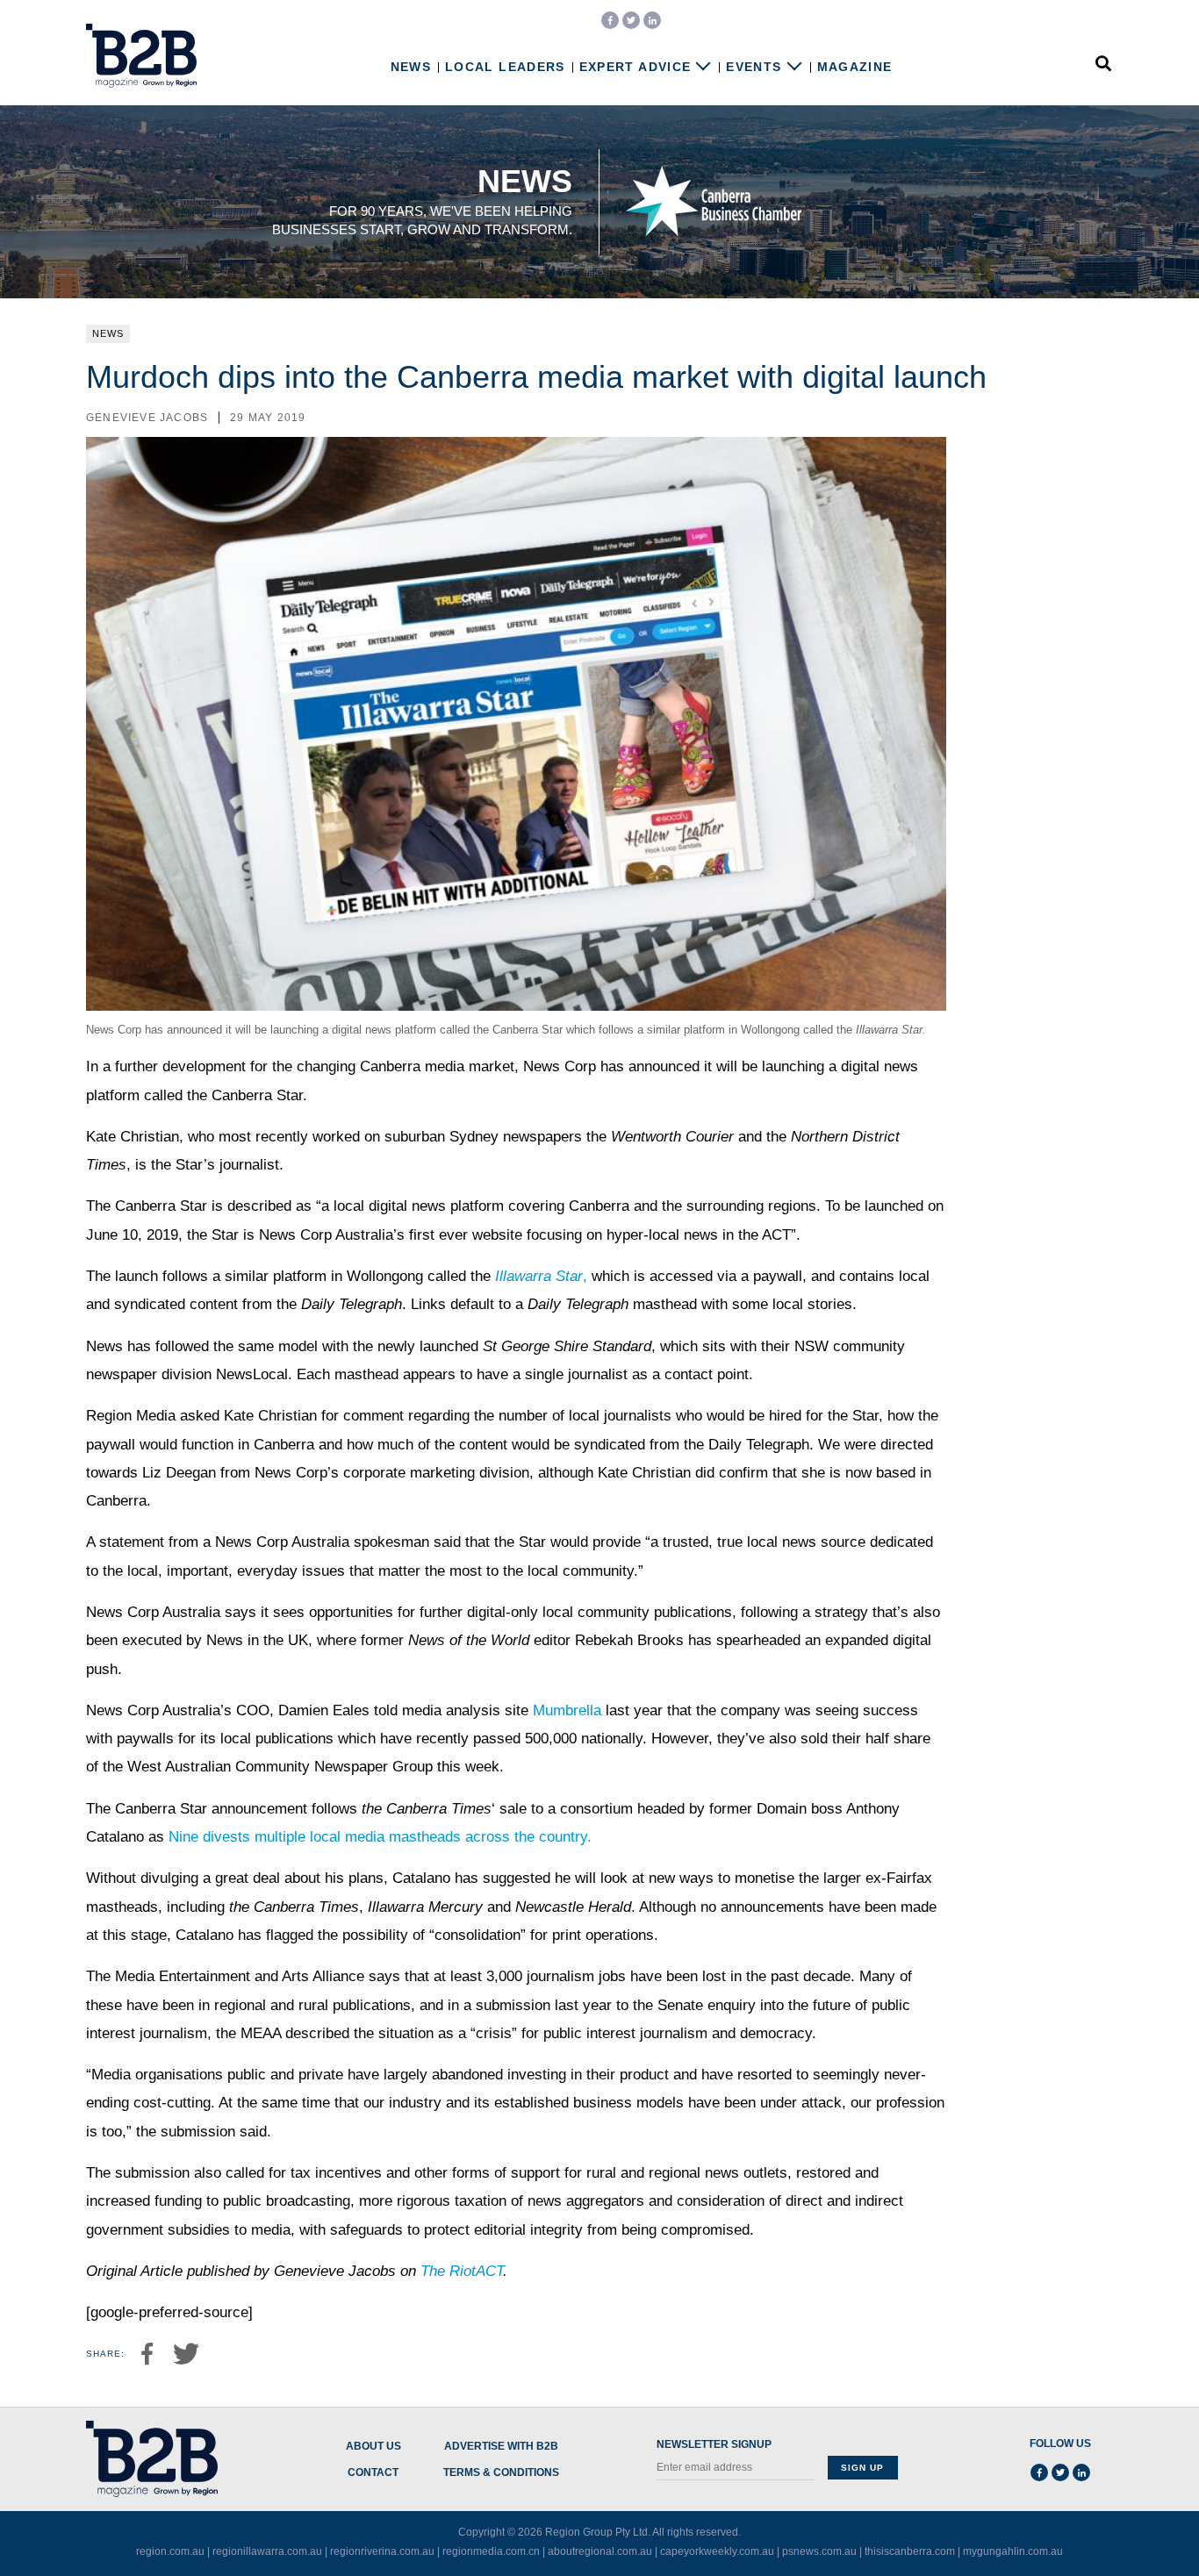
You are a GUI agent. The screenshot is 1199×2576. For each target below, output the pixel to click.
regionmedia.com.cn (491, 2551)
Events (754, 67)
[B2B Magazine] (141, 56)
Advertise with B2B (501, 2447)
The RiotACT (462, 2271)
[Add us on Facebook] (610, 20)
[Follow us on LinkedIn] (652, 20)
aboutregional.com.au (600, 2551)
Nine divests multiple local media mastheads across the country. (380, 1837)
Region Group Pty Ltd (596, 2532)
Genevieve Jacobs (147, 418)
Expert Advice (635, 67)
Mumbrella (567, 1710)
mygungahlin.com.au (1013, 2551)
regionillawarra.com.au (267, 2551)
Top (1131, 2526)
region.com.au (170, 2551)
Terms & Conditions (501, 2473)
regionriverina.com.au (382, 2551)
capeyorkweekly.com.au (717, 2551)
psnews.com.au (819, 2551)
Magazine (855, 67)
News (411, 67)
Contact (373, 2473)
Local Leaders (505, 67)
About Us (373, 2447)
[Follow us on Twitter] (631, 20)
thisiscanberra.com (910, 2551)
